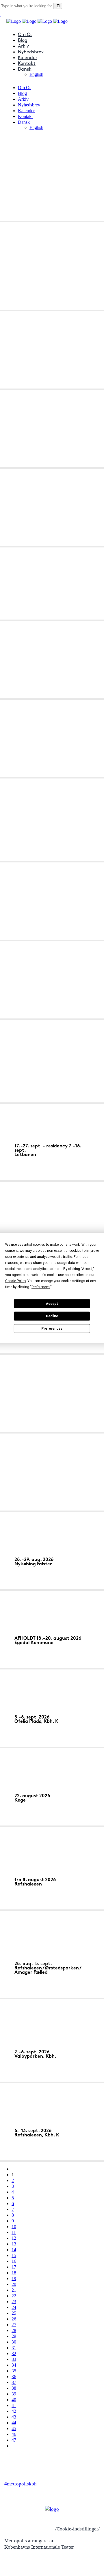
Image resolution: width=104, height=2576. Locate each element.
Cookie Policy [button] (15, 1281)
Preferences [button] (41, 1287)
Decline (52, 1316)
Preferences (52, 1329)
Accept (52, 1304)
